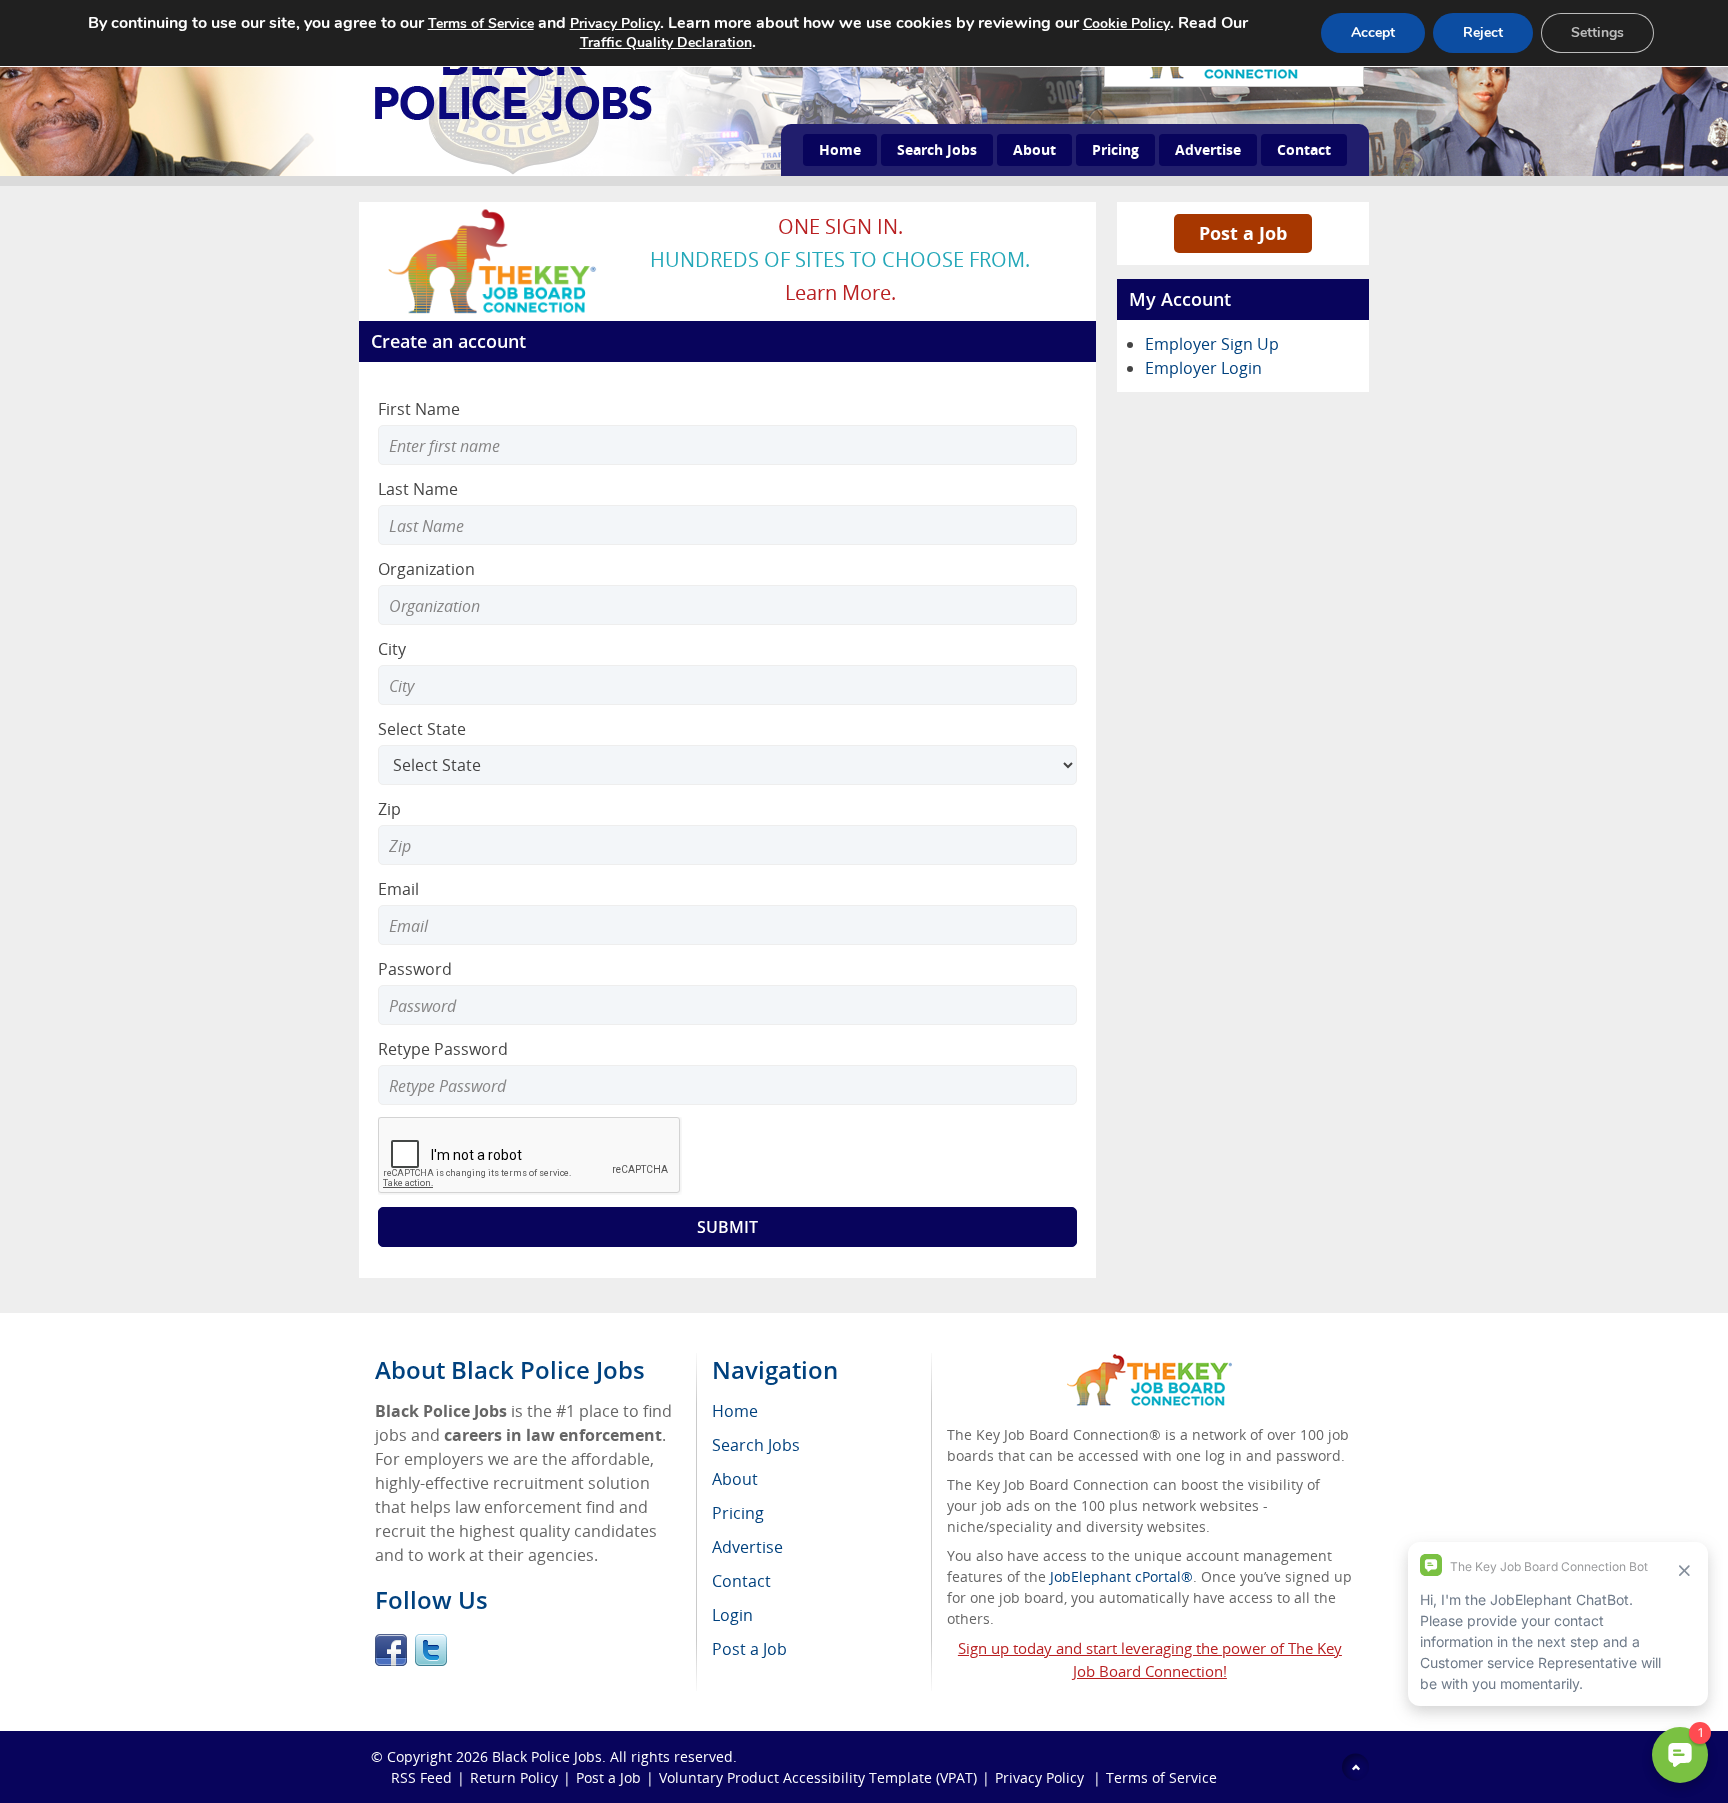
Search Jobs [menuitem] (756, 1445)
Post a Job (1243, 233)
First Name (419, 409)
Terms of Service (1161, 1777)
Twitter (431, 1650)
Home (840, 149)
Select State (422, 729)
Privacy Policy (1041, 1777)
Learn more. (840, 292)
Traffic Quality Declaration (666, 42)
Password (415, 969)
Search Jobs (937, 149)
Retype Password (443, 1049)
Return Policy (514, 1777)
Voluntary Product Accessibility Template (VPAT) (818, 1777)
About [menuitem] (735, 1479)
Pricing (1115, 149)
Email (398, 889)
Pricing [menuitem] (738, 1513)
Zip (389, 809)
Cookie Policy (1126, 23)
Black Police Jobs (547, 1756)
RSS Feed (421, 1777)
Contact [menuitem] (741, 1581)
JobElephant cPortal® (1121, 1576)
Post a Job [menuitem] (749, 1649)
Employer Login (1203, 368)
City (392, 649)
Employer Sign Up (1212, 344)
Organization (426, 569)
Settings (1597, 32)
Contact (1304, 149)
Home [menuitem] (735, 1411)
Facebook (391, 1650)
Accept (1373, 32)
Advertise (1208, 149)
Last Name (418, 489)
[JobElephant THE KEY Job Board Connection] (493, 215)
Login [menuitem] (732, 1615)
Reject (1483, 32)
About (1034, 149)
